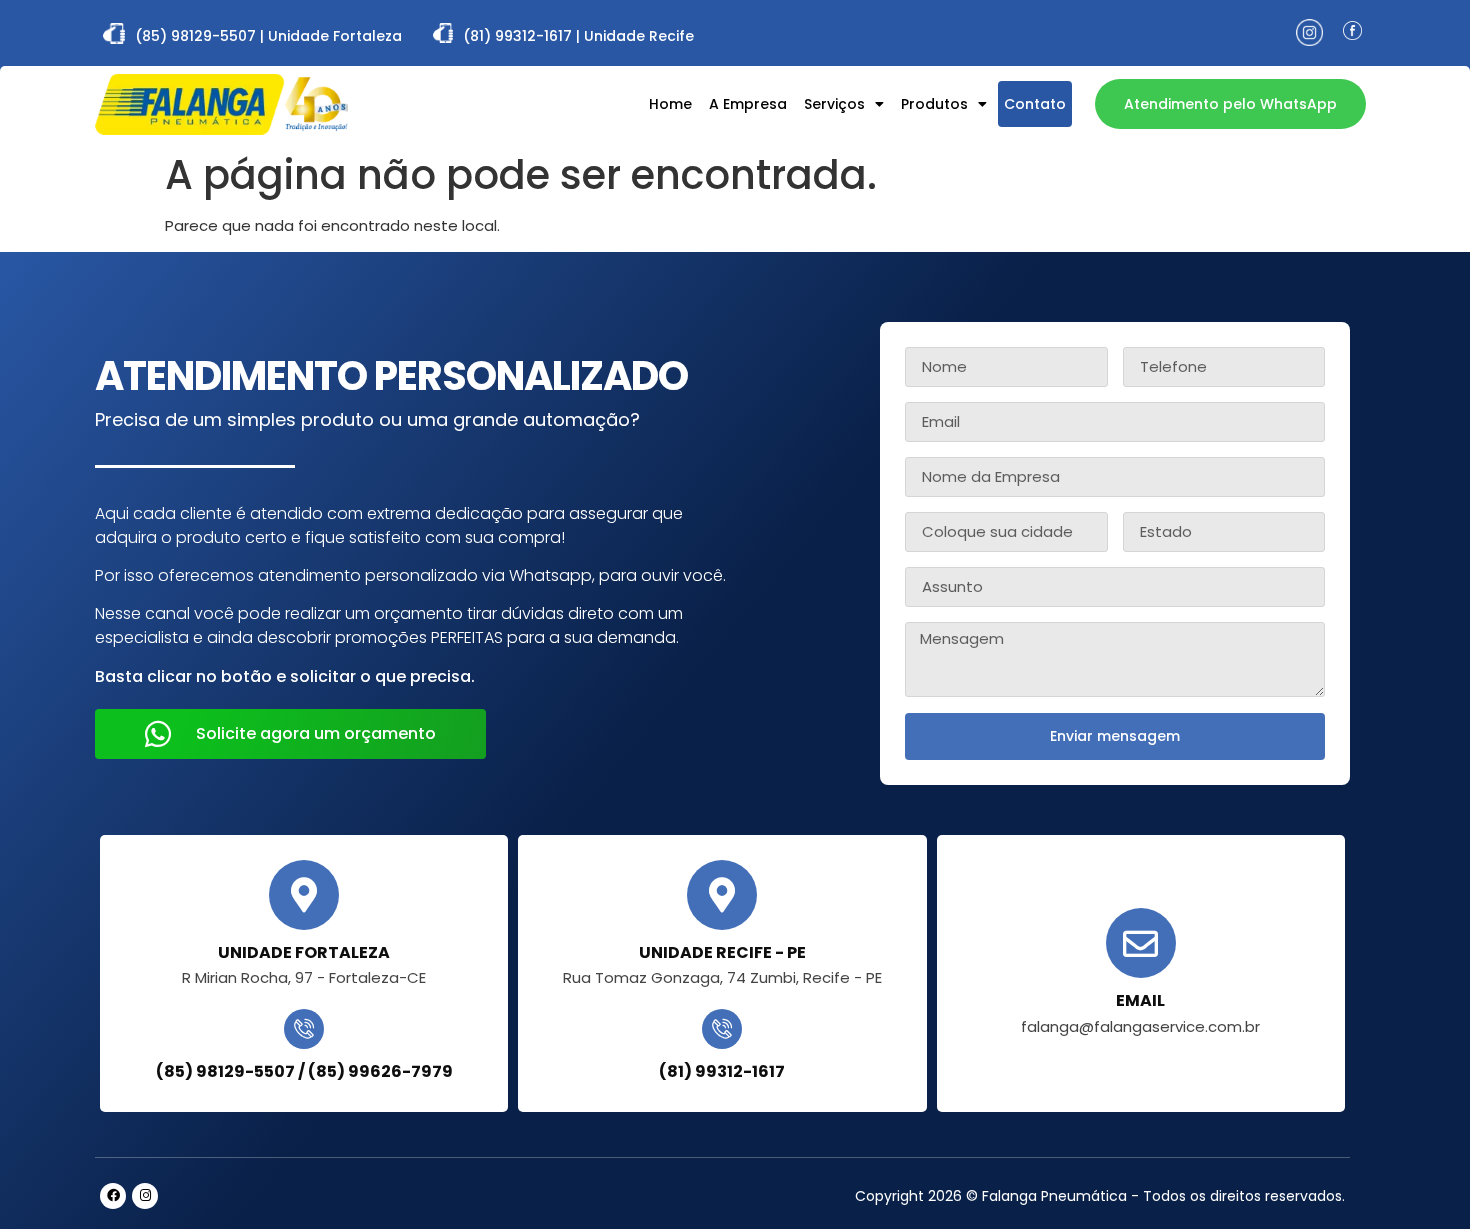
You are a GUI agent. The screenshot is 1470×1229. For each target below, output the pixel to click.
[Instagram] (145, 1196)
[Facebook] (113, 1196)
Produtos (934, 104)
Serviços (834, 104)
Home (670, 104)
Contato (1035, 104)
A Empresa (748, 104)
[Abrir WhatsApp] (1420, 1178)
